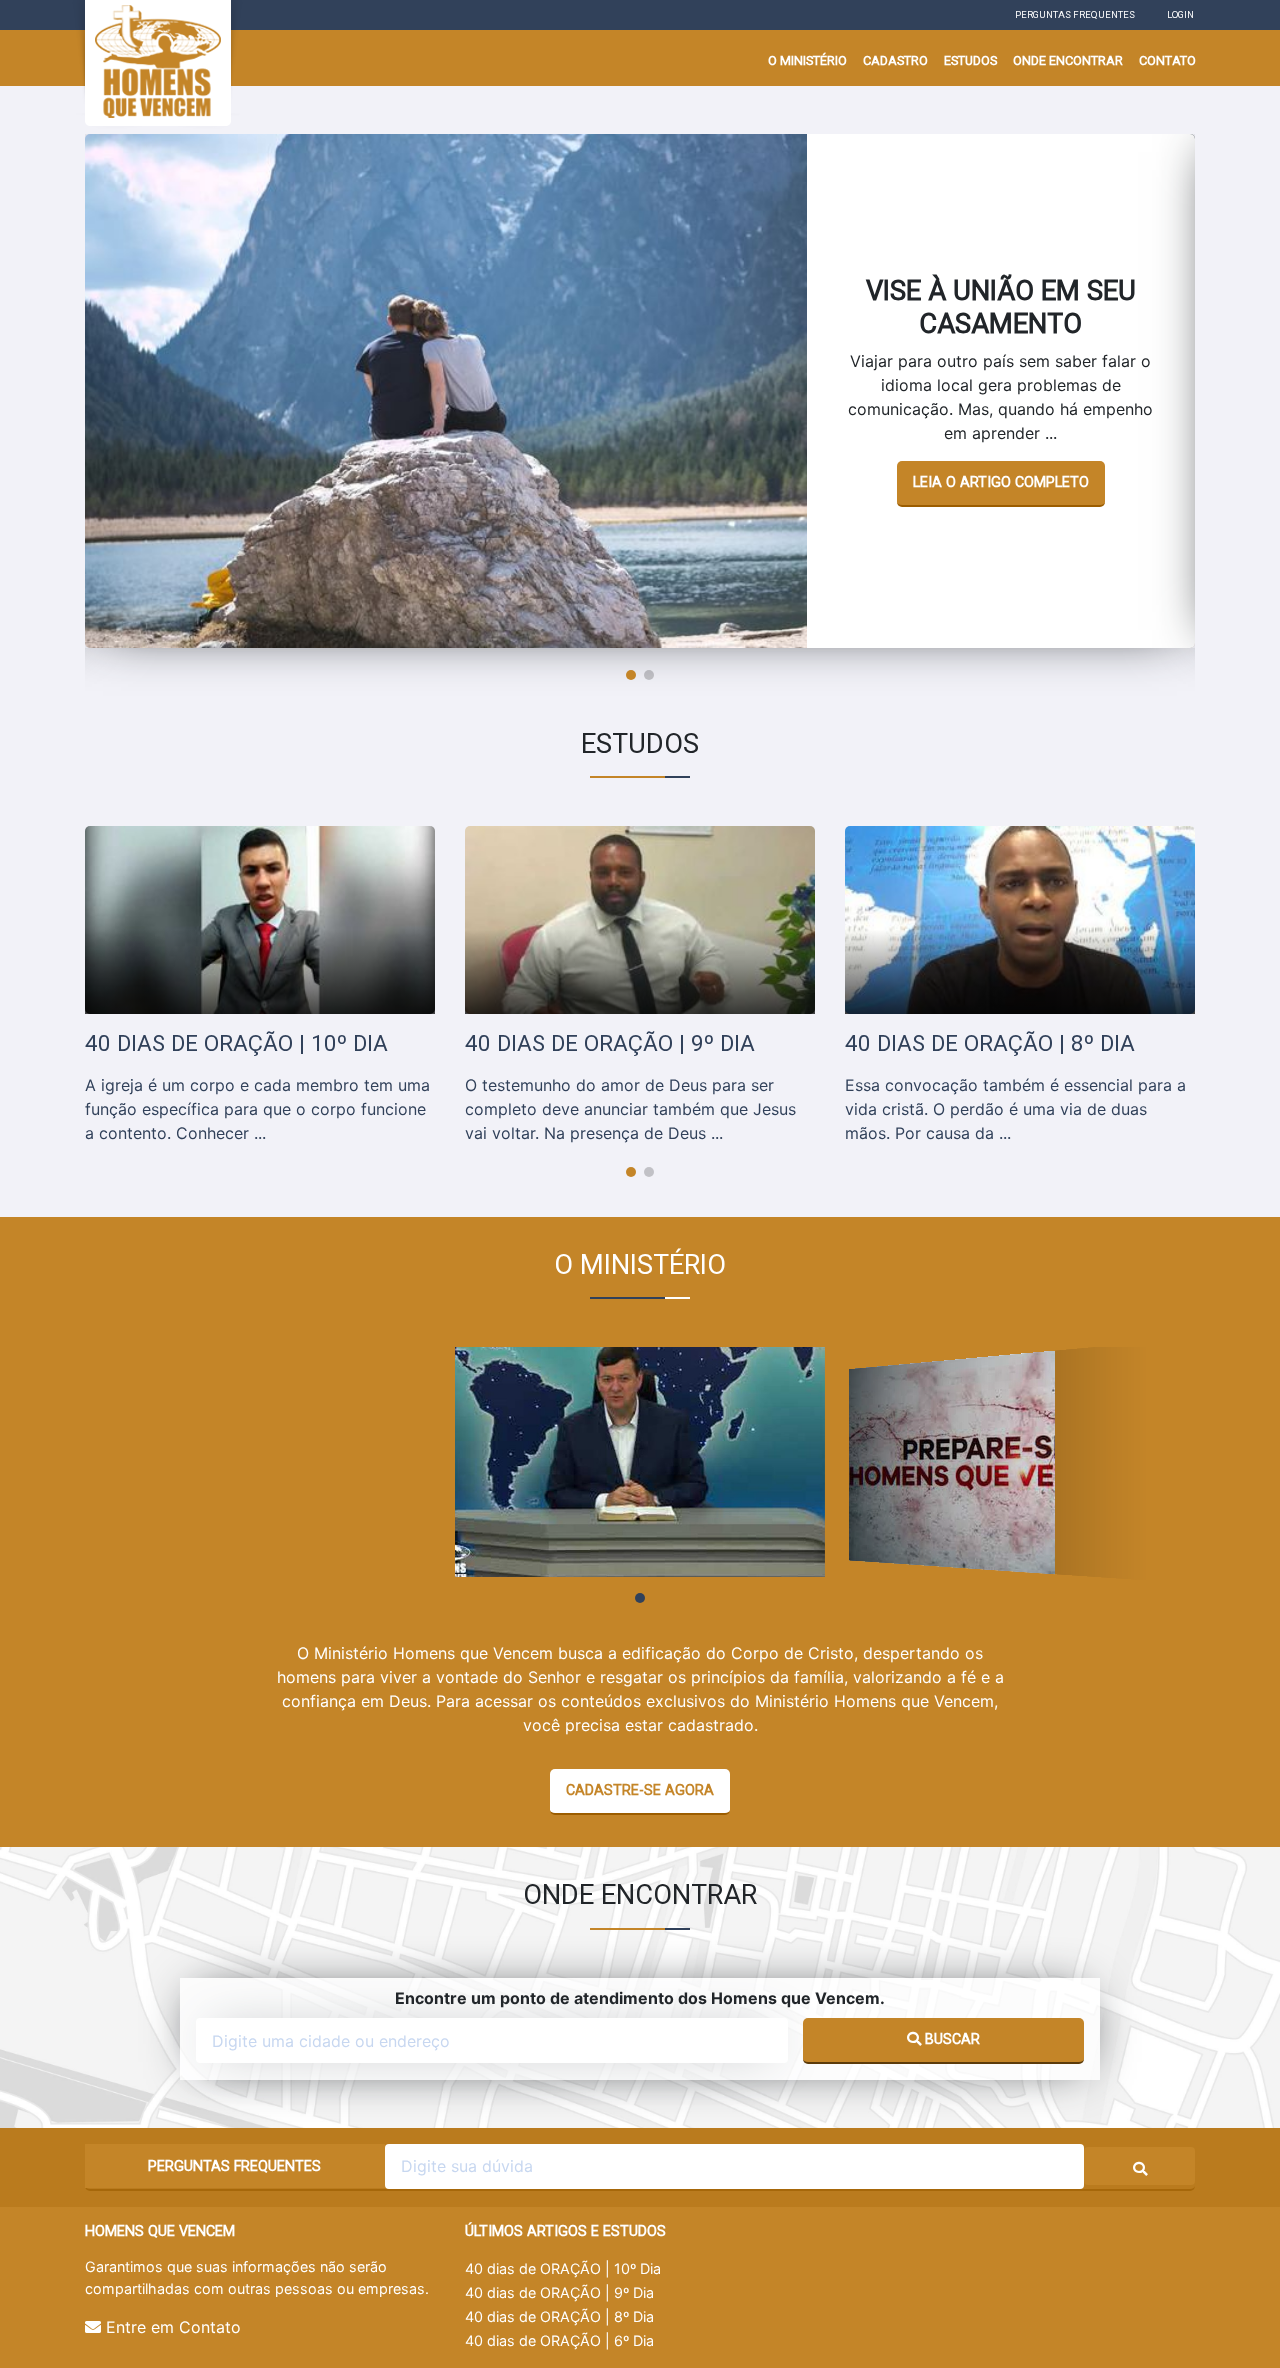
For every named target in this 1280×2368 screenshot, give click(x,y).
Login (1180, 14)
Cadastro (895, 60)
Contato (1167, 60)
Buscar (950, 2039)
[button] (631, 675)
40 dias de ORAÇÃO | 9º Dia (559, 2292)
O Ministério (807, 60)
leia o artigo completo (1001, 482)
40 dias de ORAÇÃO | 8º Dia (559, 2316)
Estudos (970, 60)
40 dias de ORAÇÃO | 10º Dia (563, 2268)
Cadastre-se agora (640, 1790)
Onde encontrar (1068, 60)
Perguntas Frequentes (1075, 14)
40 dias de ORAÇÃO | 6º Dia (559, 2340)
